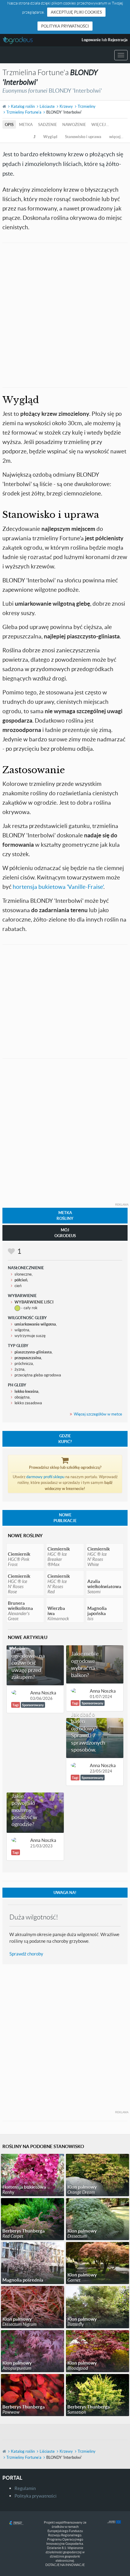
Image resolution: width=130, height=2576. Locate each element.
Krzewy (66, 106)
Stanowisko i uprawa (83, 137)
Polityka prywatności (65, 26)
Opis (9, 124)
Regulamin (25, 2488)
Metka (26, 124)
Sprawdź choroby (26, 1954)
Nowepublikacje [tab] (65, 1518)
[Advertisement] (65, 314)
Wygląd (50, 137)
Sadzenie (47, 124)
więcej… (100, 124)
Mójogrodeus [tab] (65, 1233)
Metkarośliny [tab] (65, 1215)
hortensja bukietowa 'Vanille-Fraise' (58, 887)
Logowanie (91, 40)
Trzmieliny (87, 106)
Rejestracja (118, 40)
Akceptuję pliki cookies (76, 12)
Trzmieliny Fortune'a (24, 112)
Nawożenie (74, 124)
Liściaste (47, 106)
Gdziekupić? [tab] (65, 1439)
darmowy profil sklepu (45, 1477)
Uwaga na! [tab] (65, 1892)
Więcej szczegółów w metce (98, 1414)
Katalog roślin (23, 106)
